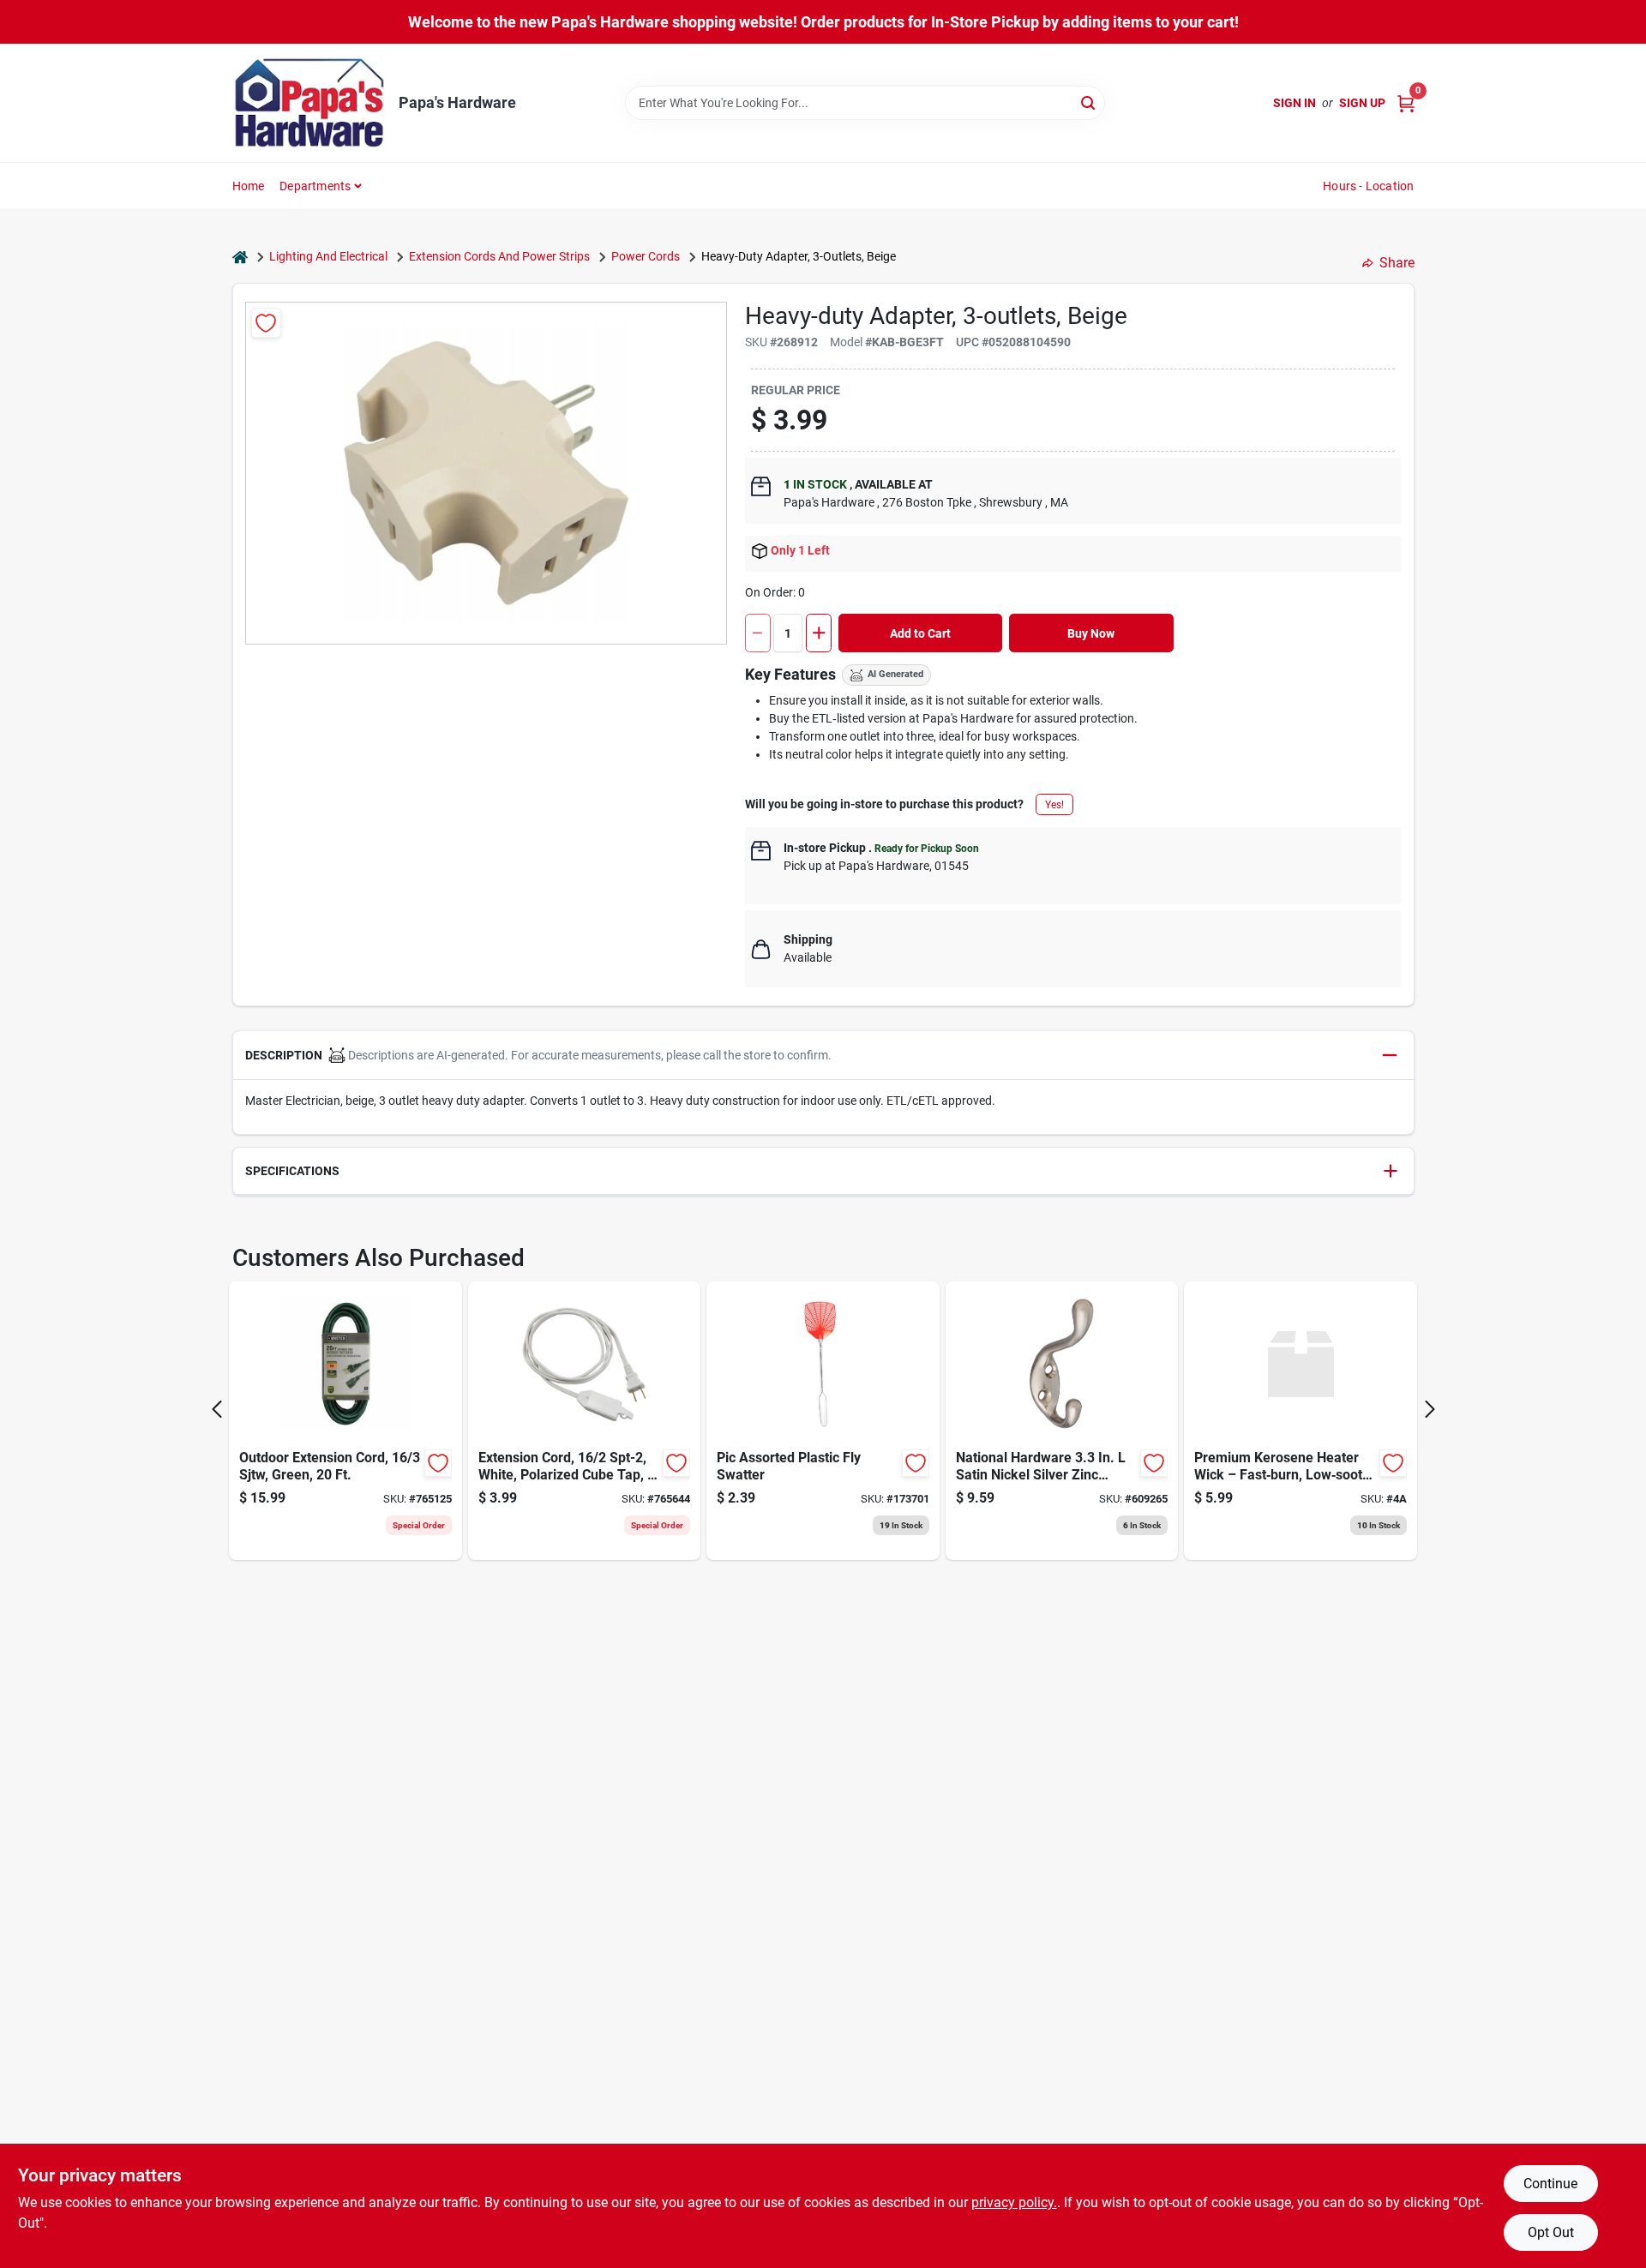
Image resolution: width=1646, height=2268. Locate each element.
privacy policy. (1014, 2202)
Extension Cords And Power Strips (499, 256)
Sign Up (1362, 103)
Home (249, 186)
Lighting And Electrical (328, 256)
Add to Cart (920, 633)
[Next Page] (1430, 1409)
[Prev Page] (217, 1409)
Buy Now (1091, 633)
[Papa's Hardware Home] (309, 103)
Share (1397, 263)
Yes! (1054, 805)
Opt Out (1551, 2232)
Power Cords (646, 256)
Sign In (1295, 103)
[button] (823, 1056)
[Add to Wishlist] (266, 323)
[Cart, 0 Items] (1406, 103)
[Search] (1089, 102)
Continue (1550, 2184)
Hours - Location (1368, 186)
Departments (315, 186)
